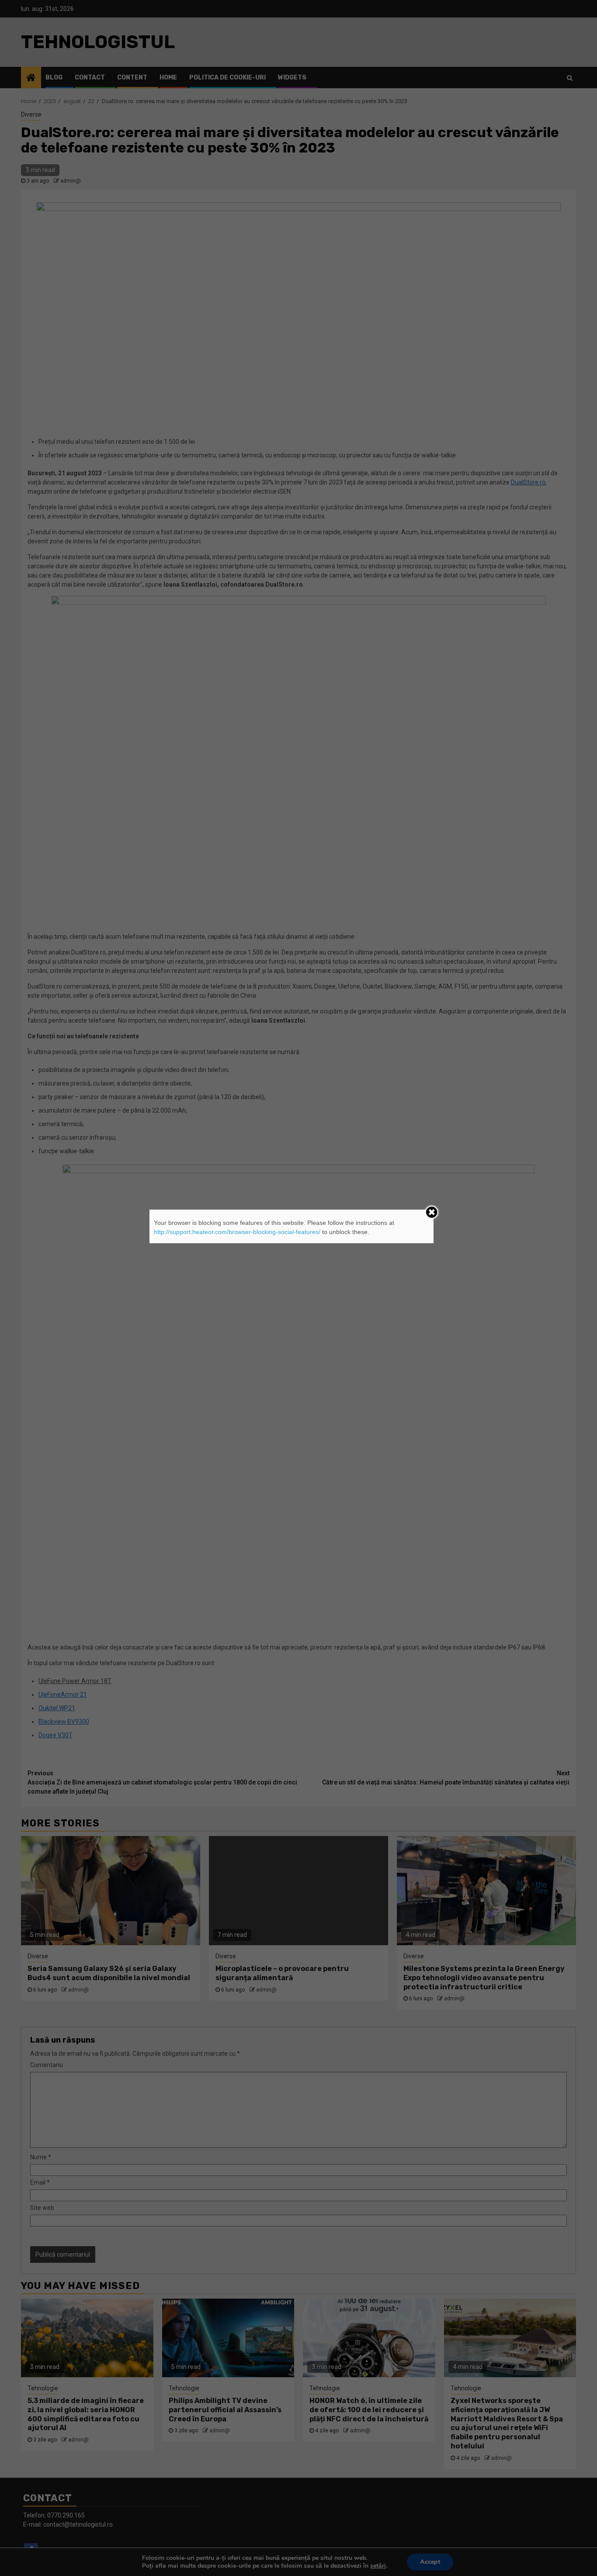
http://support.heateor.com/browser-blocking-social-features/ (237, 1232)
